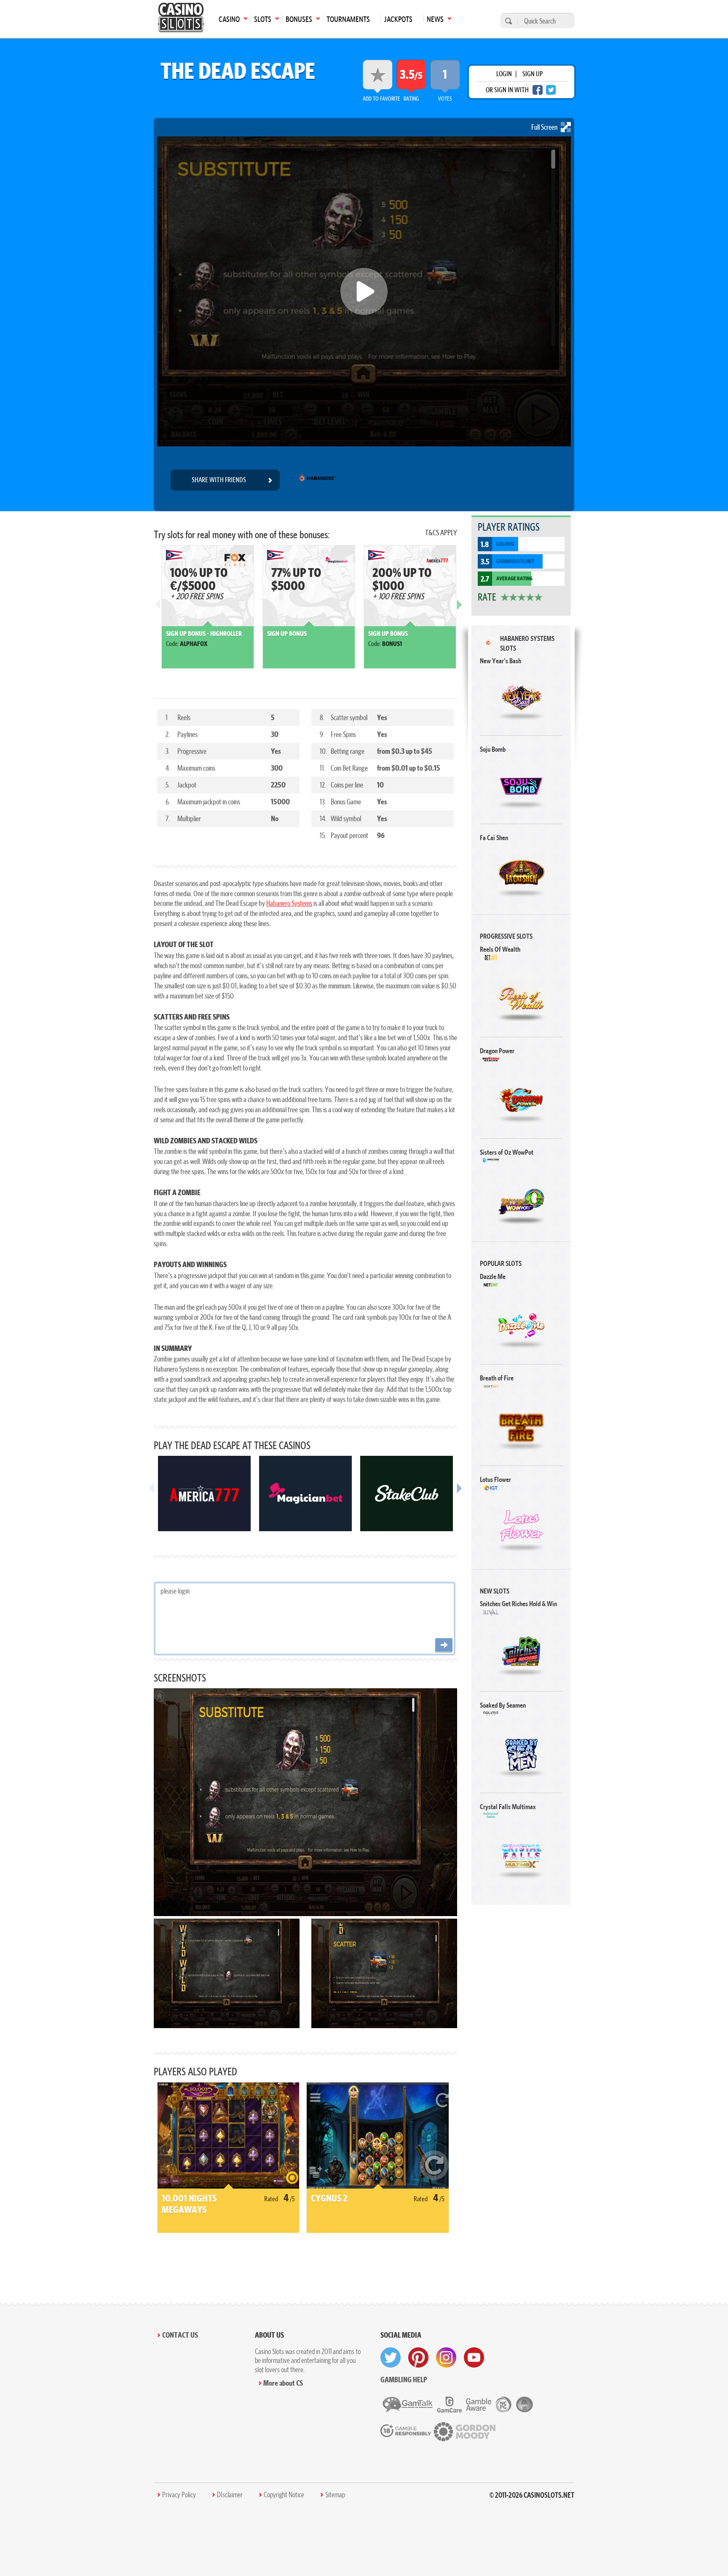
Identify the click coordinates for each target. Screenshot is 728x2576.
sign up (533, 74)
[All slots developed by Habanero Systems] (317, 480)
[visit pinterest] (418, 2357)
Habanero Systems (289, 903)
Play (521, 697)
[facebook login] (538, 90)
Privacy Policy (179, 2495)
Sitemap (335, 2495)
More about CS (283, 2383)
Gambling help (404, 2380)
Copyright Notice (284, 2495)
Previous (158, 611)
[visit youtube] (474, 2357)
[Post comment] (444, 1646)
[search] (507, 21)
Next (459, 611)
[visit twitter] (391, 2357)
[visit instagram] (446, 2357)
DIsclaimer (230, 2495)
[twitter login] (551, 90)
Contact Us (180, 2335)
